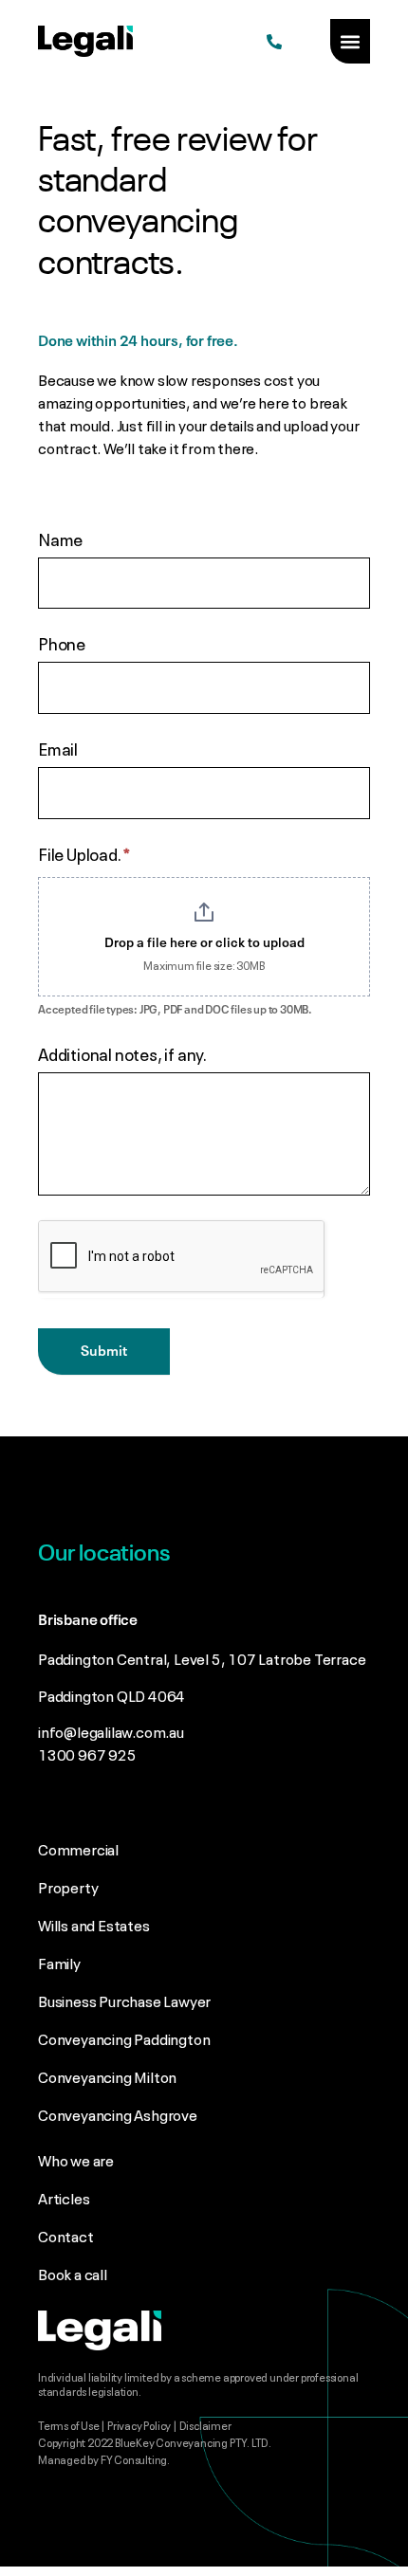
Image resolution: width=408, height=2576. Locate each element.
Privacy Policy (139, 2424)
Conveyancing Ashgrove (118, 2113)
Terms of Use (69, 2424)
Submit (104, 1352)
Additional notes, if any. (122, 1054)
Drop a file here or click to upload (204, 943)
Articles (64, 2197)
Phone (62, 644)
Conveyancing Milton (107, 2075)
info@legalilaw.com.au (111, 1730)
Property (68, 1886)
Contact (66, 2235)
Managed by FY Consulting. (104, 2458)
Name (60, 539)
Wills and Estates (94, 1924)
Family (59, 1962)
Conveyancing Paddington (124, 2037)
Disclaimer (206, 2424)
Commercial (78, 1848)
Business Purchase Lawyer (124, 2000)
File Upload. (84, 854)
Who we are (76, 2159)
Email (58, 749)
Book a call (73, 2273)
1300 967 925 (87, 1753)
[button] (350, 41)
